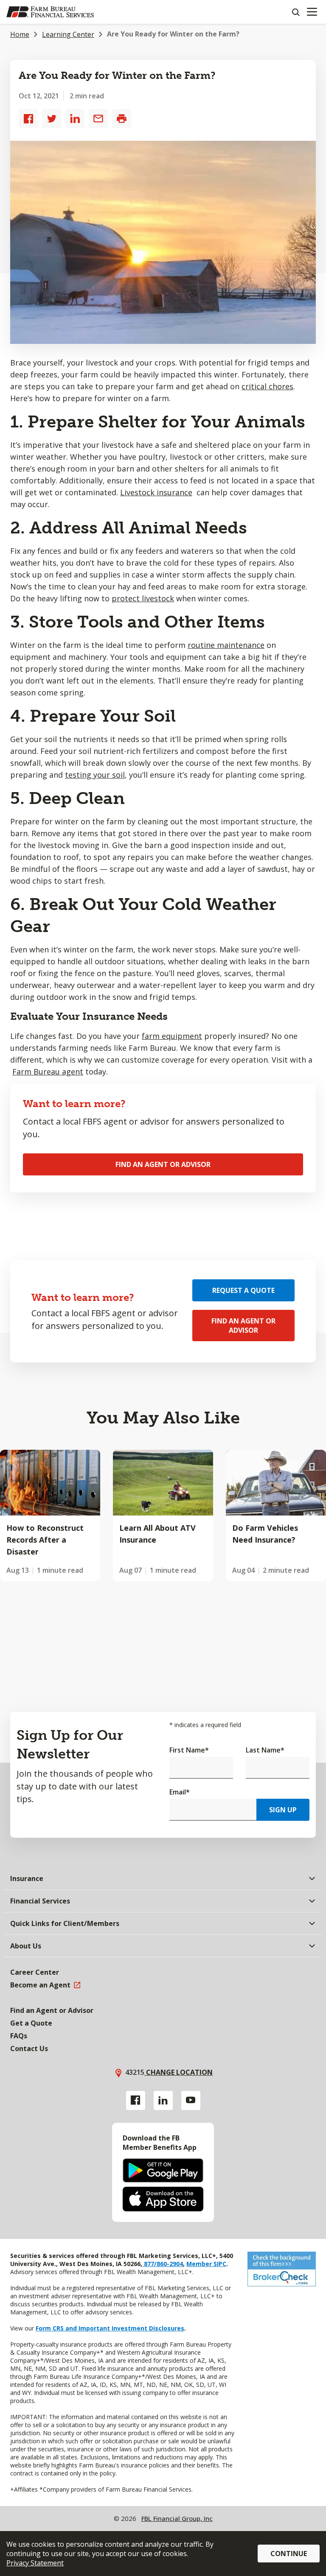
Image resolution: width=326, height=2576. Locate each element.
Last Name (265, 1750)
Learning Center (68, 34)
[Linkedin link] (163, 2100)
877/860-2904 (163, 2264)
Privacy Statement (35, 2563)
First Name (189, 1750)
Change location (178, 2072)
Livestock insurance (156, 492)
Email (180, 1792)
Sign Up (283, 1810)
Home (20, 34)
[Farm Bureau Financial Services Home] (50, 12)
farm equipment (172, 1036)
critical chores (267, 386)
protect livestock (143, 598)
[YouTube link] (191, 2100)
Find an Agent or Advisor (163, 1164)
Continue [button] (289, 2554)
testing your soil (95, 775)
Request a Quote (243, 1290)
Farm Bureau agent (48, 1072)
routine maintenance (226, 645)
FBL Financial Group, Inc (177, 2518)
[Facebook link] (136, 2100)
